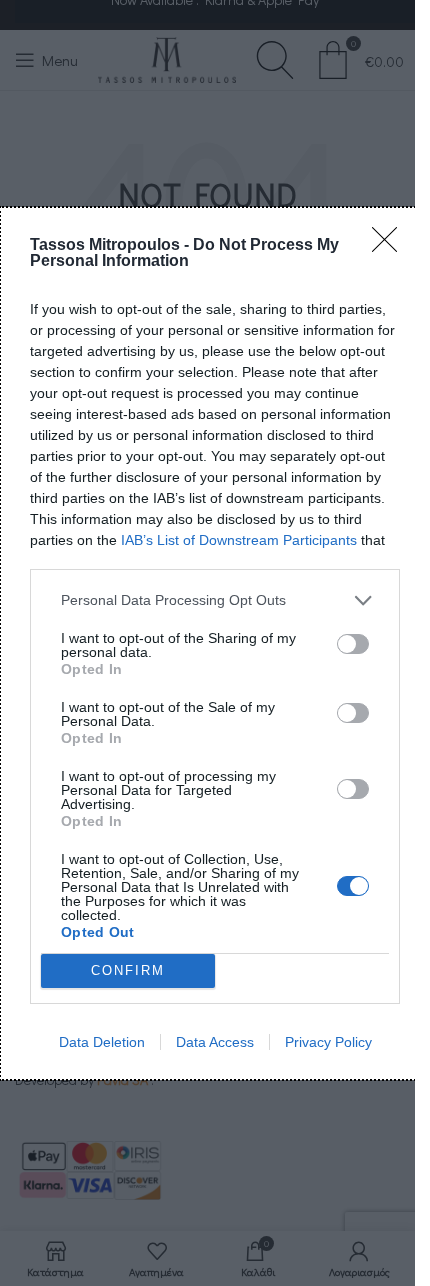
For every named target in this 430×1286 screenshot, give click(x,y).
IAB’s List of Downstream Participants (239, 540)
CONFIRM (128, 970)
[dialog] (215, 643)
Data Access (215, 1042)
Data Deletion (102, 1042)
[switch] (353, 644)
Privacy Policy (328, 1042)
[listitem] (215, 600)
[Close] (391, 246)
